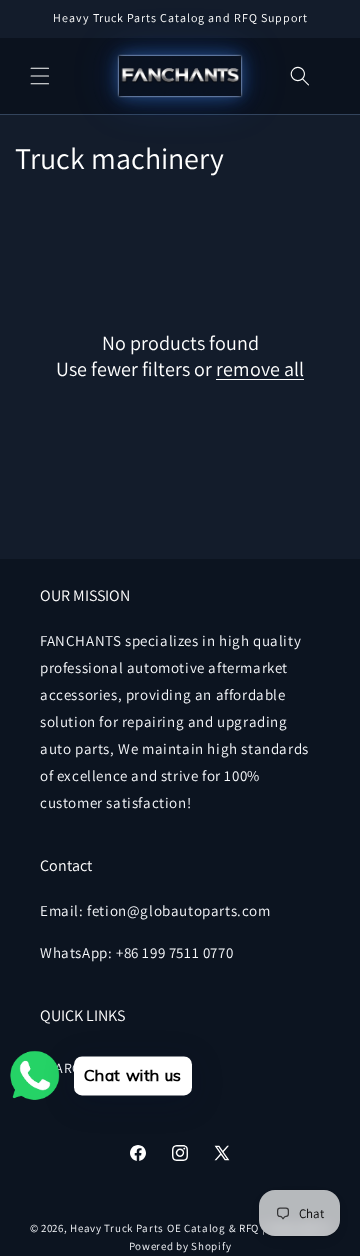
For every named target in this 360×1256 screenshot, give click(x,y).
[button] (40, 76)
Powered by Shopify (180, 1246)
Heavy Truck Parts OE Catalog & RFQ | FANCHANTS (200, 1228)
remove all (260, 369)
